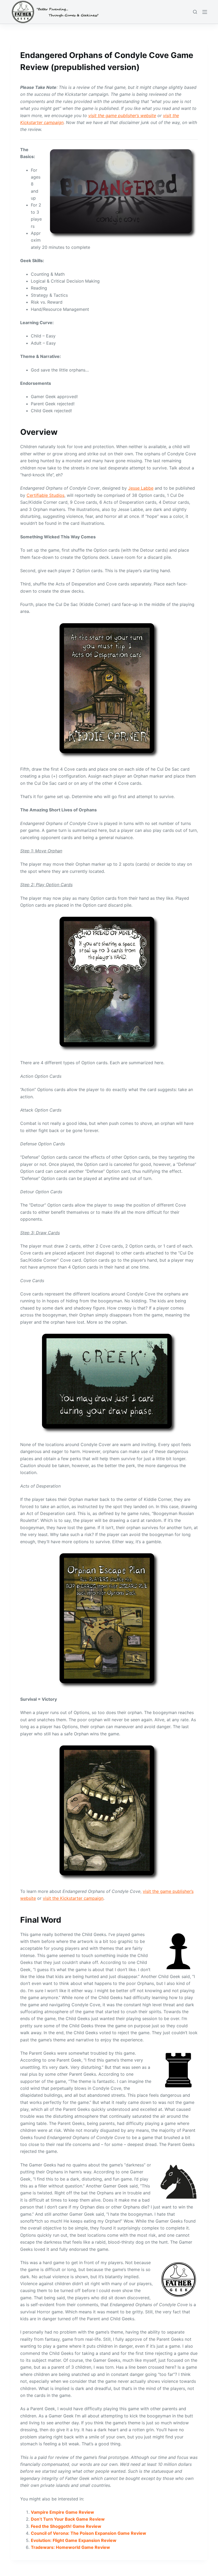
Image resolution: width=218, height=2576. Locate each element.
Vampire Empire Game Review (62, 2512)
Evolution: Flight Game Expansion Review (74, 2540)
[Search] (195, 12)
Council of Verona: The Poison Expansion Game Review (89, 2533)
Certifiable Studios (45, 495)
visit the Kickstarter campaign (73, 1898)
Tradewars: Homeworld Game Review (70, 2547)
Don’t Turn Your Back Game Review (68, 2519)
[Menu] (205, 12)
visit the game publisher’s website (122, 115)
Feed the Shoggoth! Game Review (66, 2526)
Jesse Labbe (141, 488)
